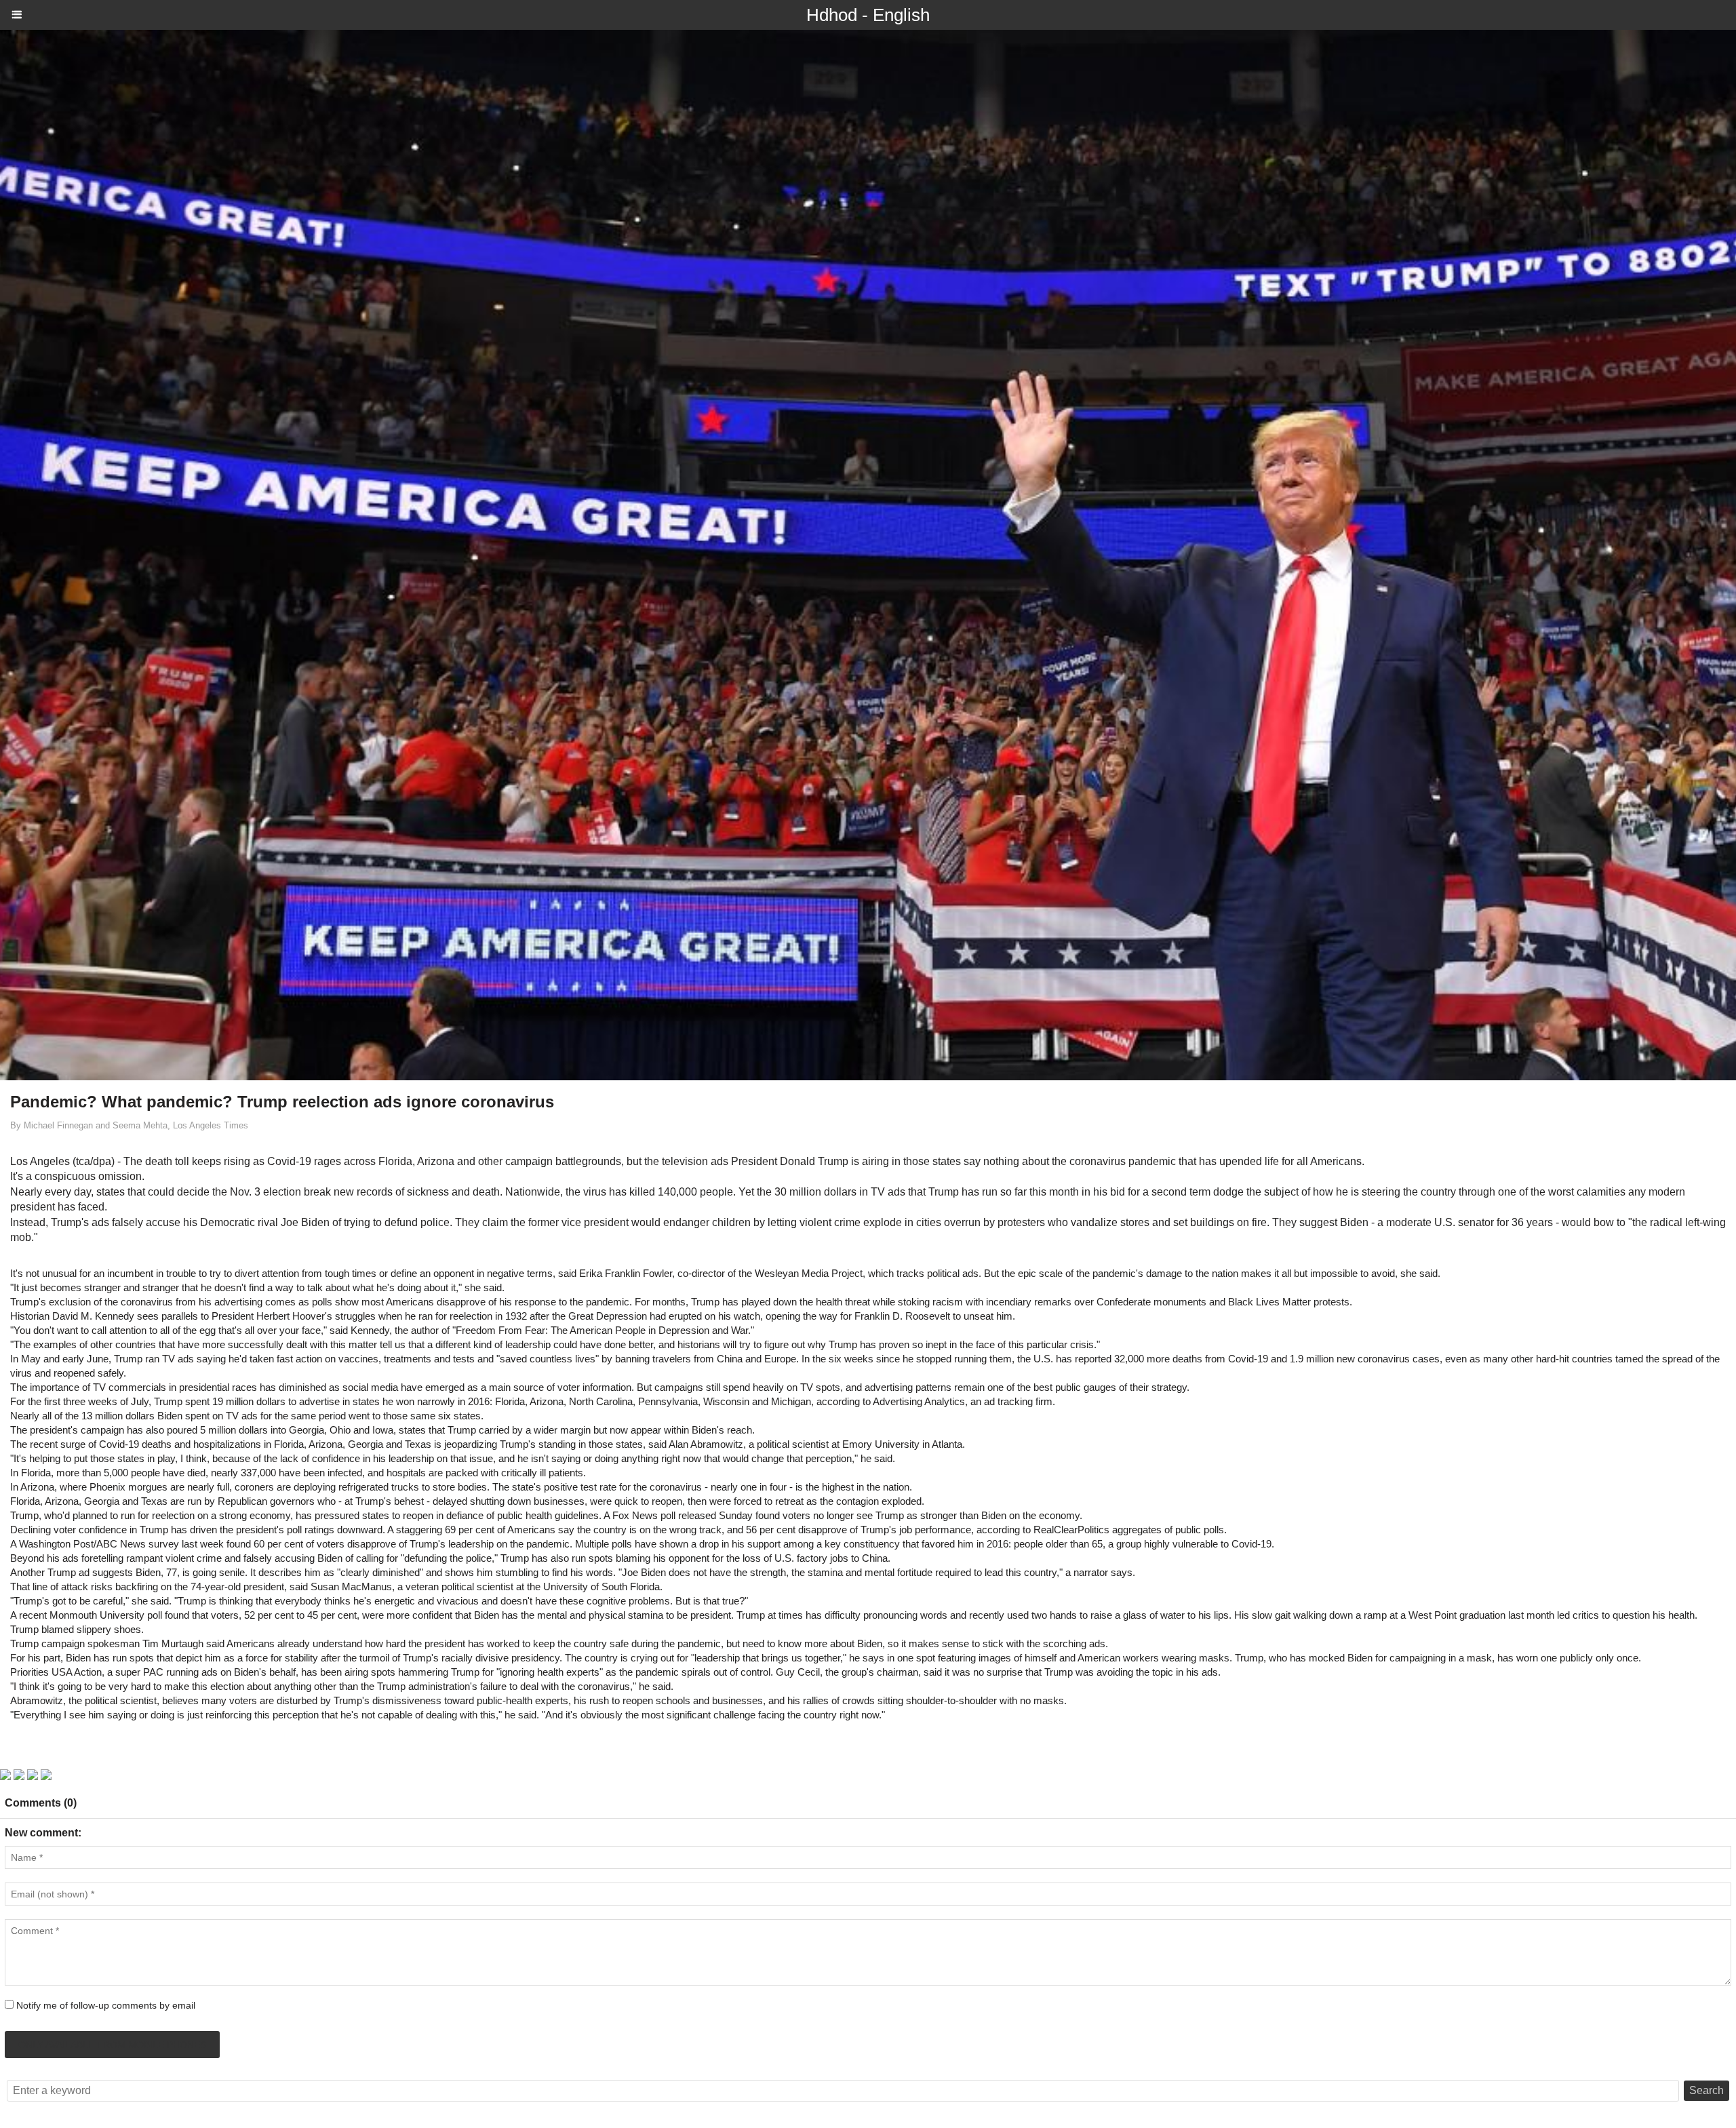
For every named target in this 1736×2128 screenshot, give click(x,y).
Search (1707, 2090)
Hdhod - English (868, 15)
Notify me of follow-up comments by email (106, 2005)
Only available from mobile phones (112, 2045)
